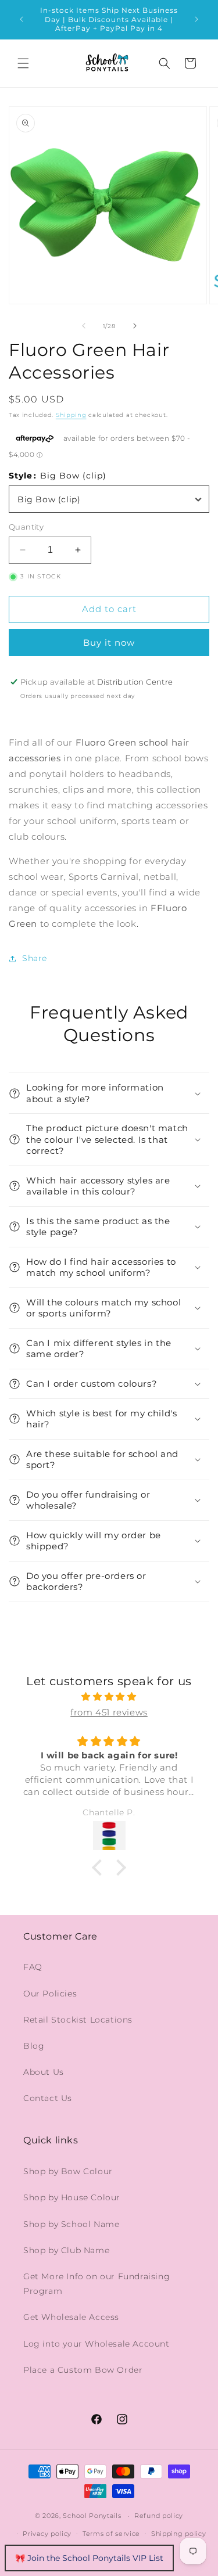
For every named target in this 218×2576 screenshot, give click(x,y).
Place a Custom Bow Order (83, 2370)
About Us (44, 2072)
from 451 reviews (109, 1712)
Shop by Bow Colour (68, 2171)
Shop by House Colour (72, 2197)
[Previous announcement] (22, 19)
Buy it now (109, 643)
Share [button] (35, 958)
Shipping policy (179, 2534)
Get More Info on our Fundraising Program (97, 2284)
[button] (23, 63)
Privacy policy (47, 2534)
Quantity (26, 527)
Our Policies (50, 1994)
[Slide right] (135, 326)
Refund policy (159, 2516)
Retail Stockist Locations (78, 2020)
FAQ (33, 1967)
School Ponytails (92, 2516)
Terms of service (111, 2534)
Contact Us (48, 2098)
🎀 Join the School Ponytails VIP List (89, 2558)
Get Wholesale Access (71, 2317)
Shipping (71, 415)
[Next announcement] (196, 19)
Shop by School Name (71, 2224)
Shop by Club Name (66, 2250)
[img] (109, 1697)
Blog (34, 2046)
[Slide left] (84, 326)
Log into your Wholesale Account (97, 2344)
